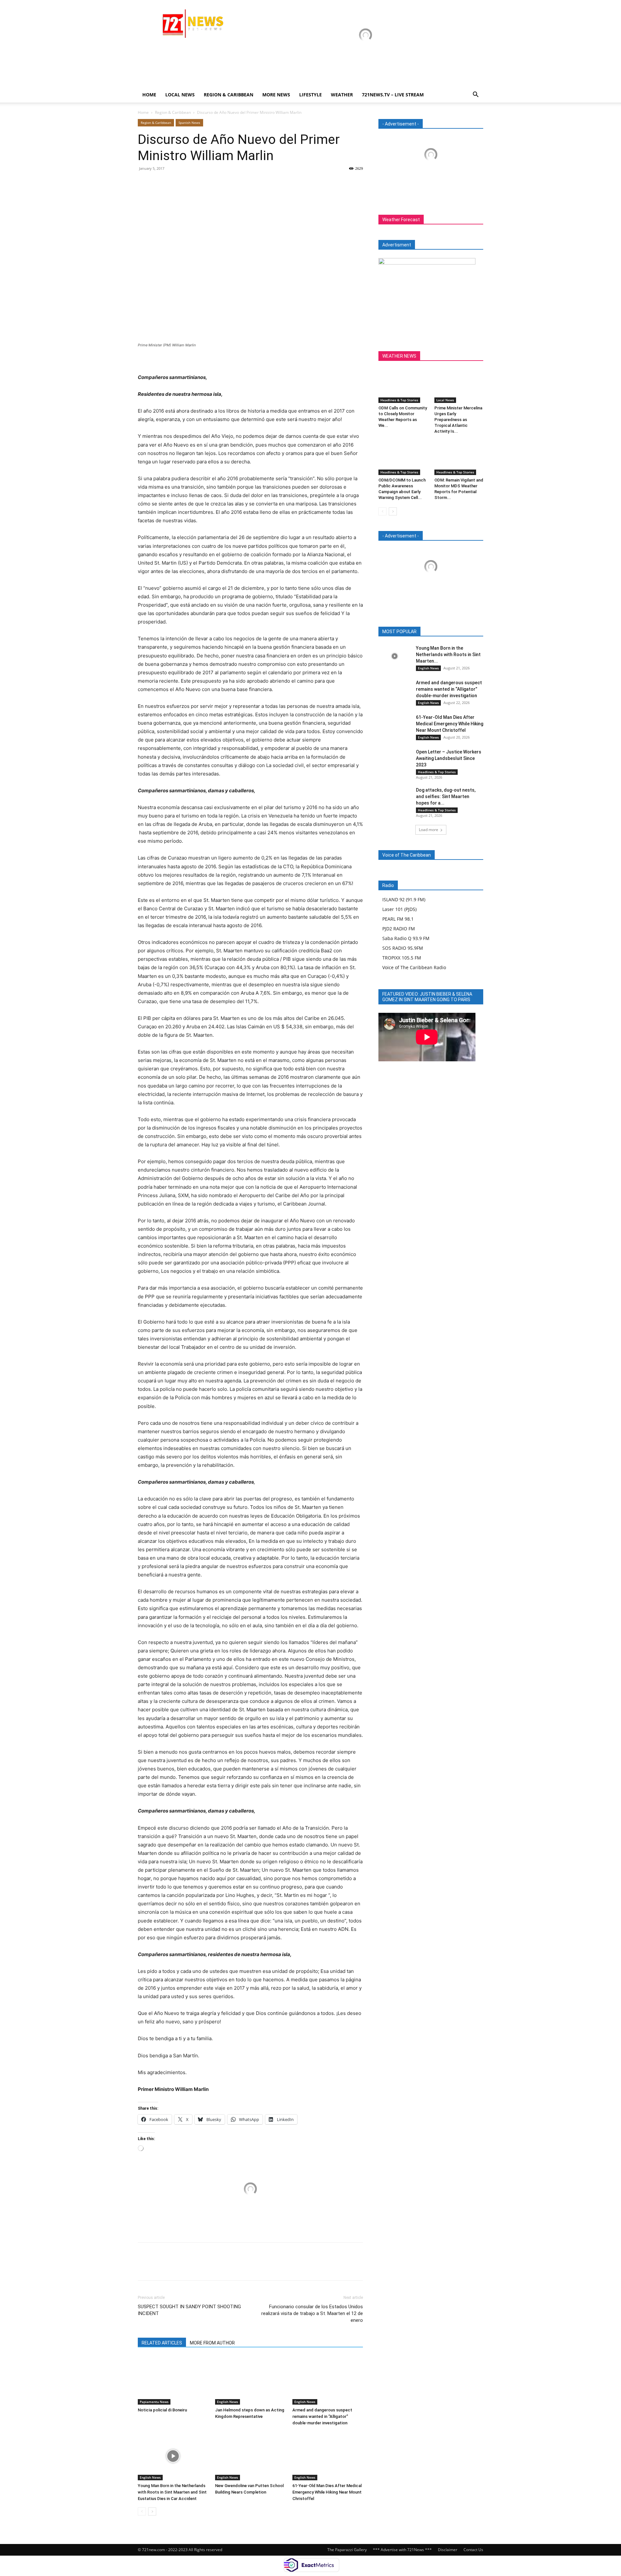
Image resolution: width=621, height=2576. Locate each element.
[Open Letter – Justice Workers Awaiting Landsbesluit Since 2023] (395, 760)
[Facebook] (144, 183)
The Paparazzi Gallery (347, 2550)
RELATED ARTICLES (162, 2343)
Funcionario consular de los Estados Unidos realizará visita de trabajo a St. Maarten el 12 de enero (312, 2313)
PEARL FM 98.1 (398, 919)
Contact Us (473, 2550)
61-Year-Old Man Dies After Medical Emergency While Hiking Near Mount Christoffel (327, 2492)
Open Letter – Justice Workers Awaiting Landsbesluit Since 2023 (449, 758)
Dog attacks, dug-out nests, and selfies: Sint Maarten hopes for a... (446, 796)
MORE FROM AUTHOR (212, 2343)
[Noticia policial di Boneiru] (173, 2380)
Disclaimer (448, 2550)
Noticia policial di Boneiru (162, 2410)
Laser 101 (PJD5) (399, 909)
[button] (475, 95)
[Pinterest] (174, 183)
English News (228, 2402)
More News (276, 95)
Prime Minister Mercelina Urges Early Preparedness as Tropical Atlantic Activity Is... (458, 420)
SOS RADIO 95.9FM (403, 948)
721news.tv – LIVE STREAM (393, 95)
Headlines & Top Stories (399, 400)
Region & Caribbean (229, 95)
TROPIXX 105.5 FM (402, 958)
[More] (204, 183)
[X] (159, 183)
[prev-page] (142, 2511)
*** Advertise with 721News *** (402, 2550)
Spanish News (189, 123)
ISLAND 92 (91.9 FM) (404, 899)
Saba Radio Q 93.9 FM (406, 938)
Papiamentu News (154, 2402)
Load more (429, 830)
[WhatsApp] (189, 183)
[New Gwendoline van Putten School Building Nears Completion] (250, 2456)
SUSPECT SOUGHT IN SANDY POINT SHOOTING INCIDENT (189, 2310)
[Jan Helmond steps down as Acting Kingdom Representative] (250, 2380)
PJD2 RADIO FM (399, 929)
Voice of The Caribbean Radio (414, 967)
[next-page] (152, 2511)
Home (149, 95)
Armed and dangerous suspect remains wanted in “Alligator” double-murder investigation (322, 2416)
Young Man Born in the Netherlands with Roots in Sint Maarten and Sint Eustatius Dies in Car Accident (172, 2492)
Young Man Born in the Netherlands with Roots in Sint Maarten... (448, 655)
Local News (180, 95)
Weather (342, 95)
